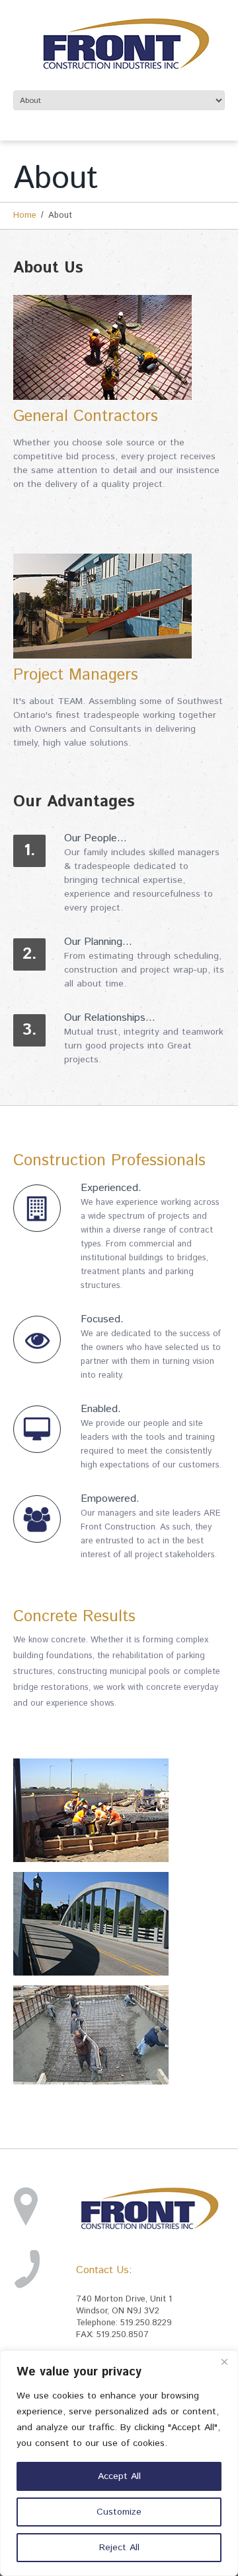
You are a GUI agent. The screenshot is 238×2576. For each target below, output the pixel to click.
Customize (119, 2512)
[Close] (224, 2362)
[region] (119, 2463)
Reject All (119, 2548)
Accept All (119, 2476)
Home (25, 215)
